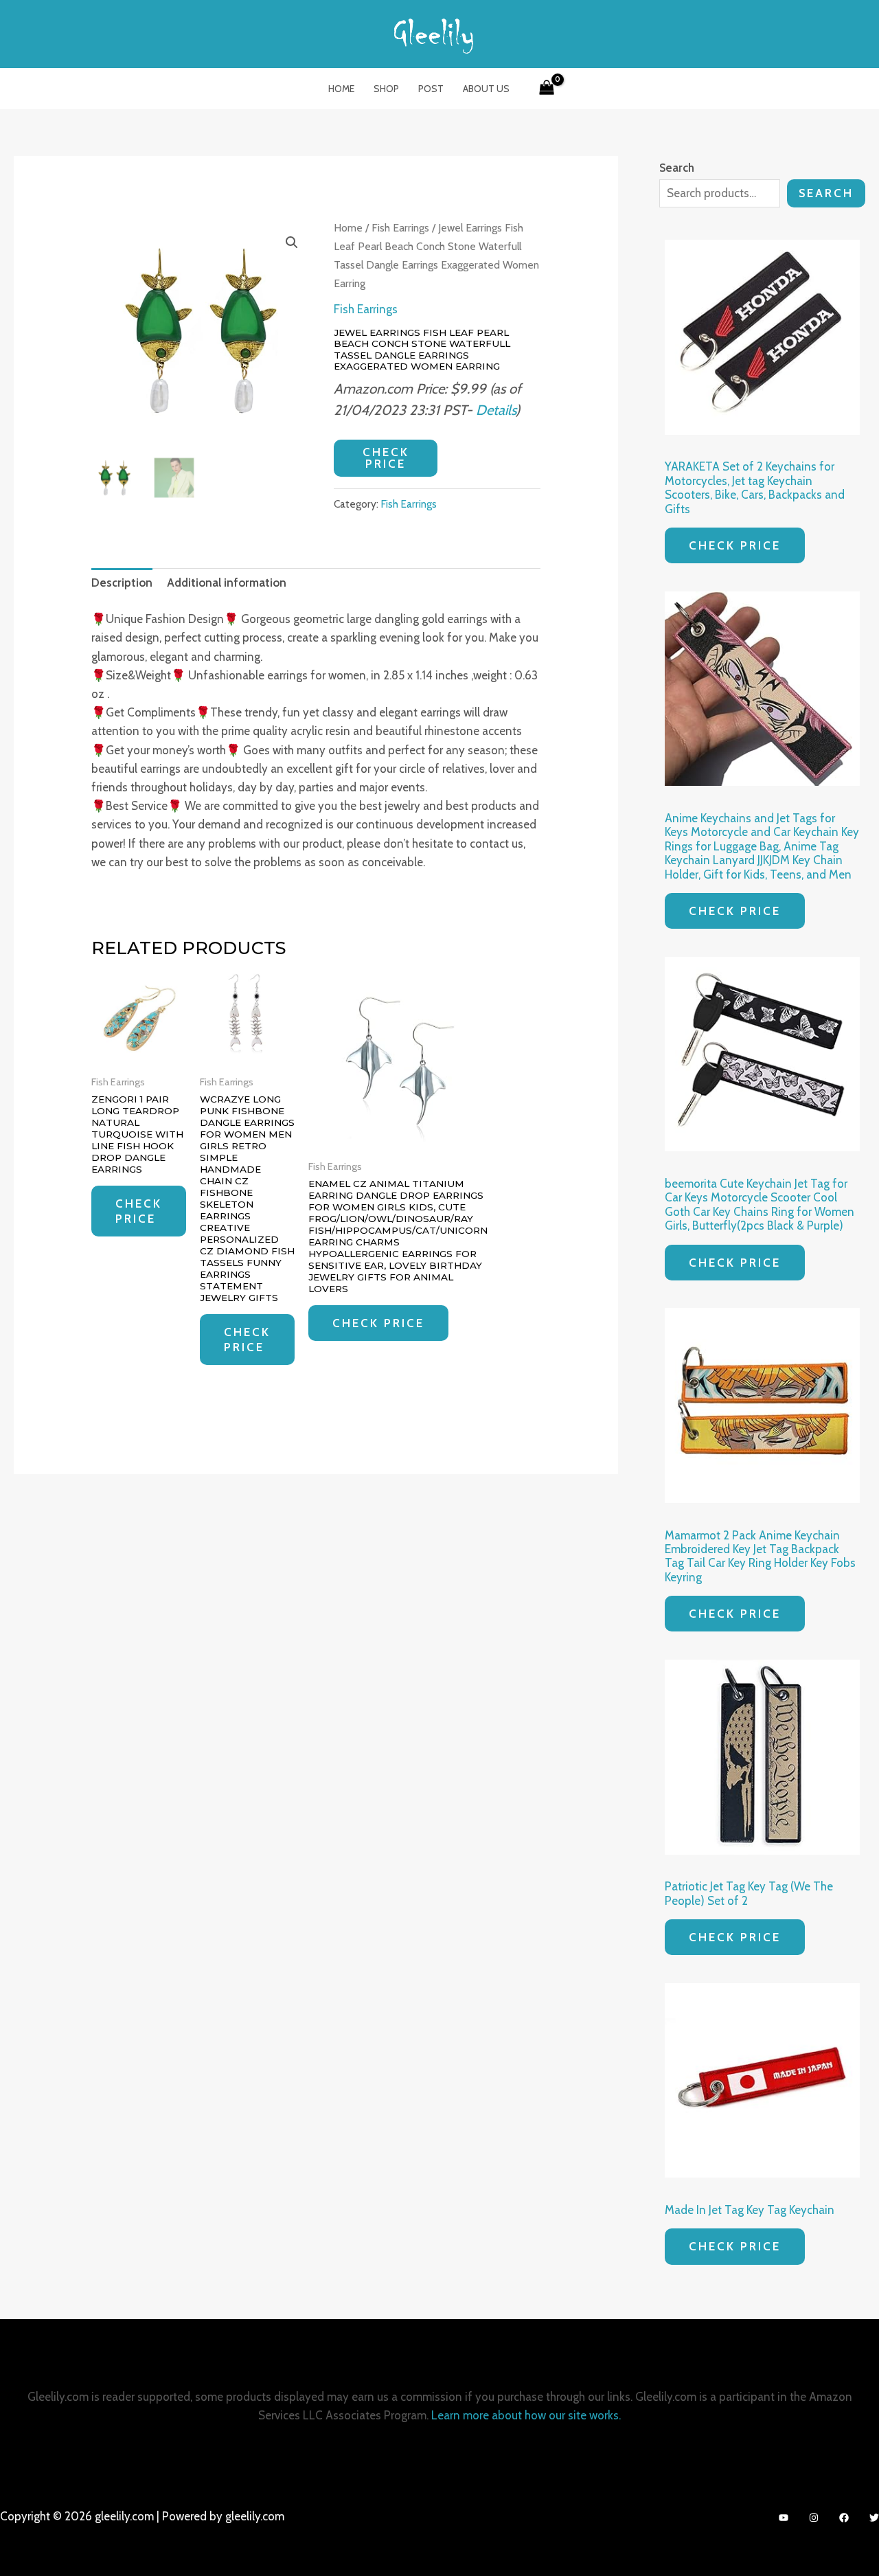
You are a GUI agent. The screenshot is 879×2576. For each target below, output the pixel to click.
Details (496, 410)
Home (341, 89)
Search (826, 193)
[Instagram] (814, 2518)
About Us (486, 89)
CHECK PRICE (386, 458)
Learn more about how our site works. (526, 2415)
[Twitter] (874, 2518)
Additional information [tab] (227, 583)
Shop (386, 89)
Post (431, 89)
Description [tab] (122, 583)
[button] (292, 242)
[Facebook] (844, 2518)
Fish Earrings (400, 228)
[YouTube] (784, 2518)
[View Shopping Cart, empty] (547, 89)
